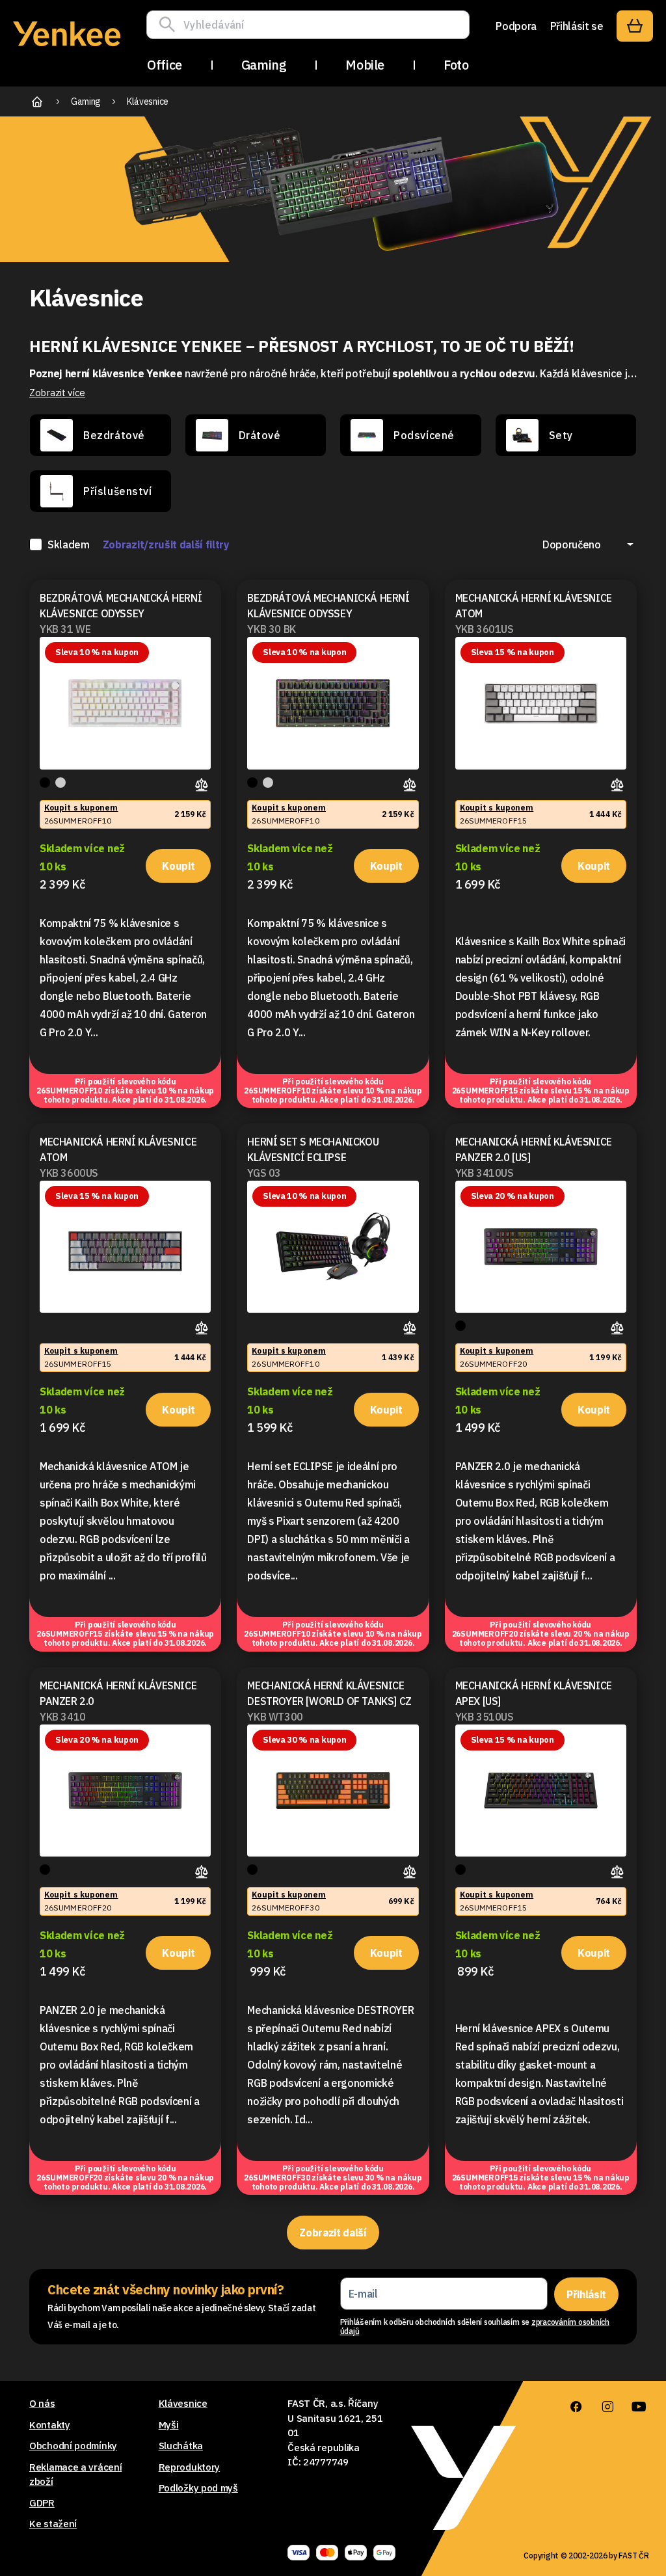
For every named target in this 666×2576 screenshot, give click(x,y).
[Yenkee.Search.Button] (170, 25)
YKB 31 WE (65, 629)
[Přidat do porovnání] (203, 783)
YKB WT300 (275, 1717)
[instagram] (607, 2407)
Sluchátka (181, 2446)
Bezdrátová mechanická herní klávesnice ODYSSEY (121, 606)
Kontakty (50, 2425)
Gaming (264, 65)
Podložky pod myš (198, 2488)
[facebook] (576, 2407)
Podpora (516, 26)
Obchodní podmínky (73, 2446)
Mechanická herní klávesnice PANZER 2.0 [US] (534, 1149)
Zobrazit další (333, 2233)
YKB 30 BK (271, 629)
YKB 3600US (69, 1173)
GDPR (42, 2503)
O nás (42, 2403)
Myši (169, 2425)
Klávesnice (183, 2403)
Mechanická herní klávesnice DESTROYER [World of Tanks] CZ (329, 1693)
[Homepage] (67, 48)
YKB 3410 (63, 1717)
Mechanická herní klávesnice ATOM (534, 606)
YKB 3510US (485, 1717)
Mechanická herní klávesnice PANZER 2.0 (118, 1693)
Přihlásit (586, 2294)
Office (165, 65)
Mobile (365, 65)
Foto (456, 65)
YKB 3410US (485, 1173)
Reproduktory (189, 2467)
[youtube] (639, 2407)
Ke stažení (53, 2524)
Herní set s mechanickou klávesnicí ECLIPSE (313, 1149)
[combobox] (588, 544)
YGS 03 (264, 1173)
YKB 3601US (485, 629)
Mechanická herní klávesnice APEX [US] (534, 1693)
